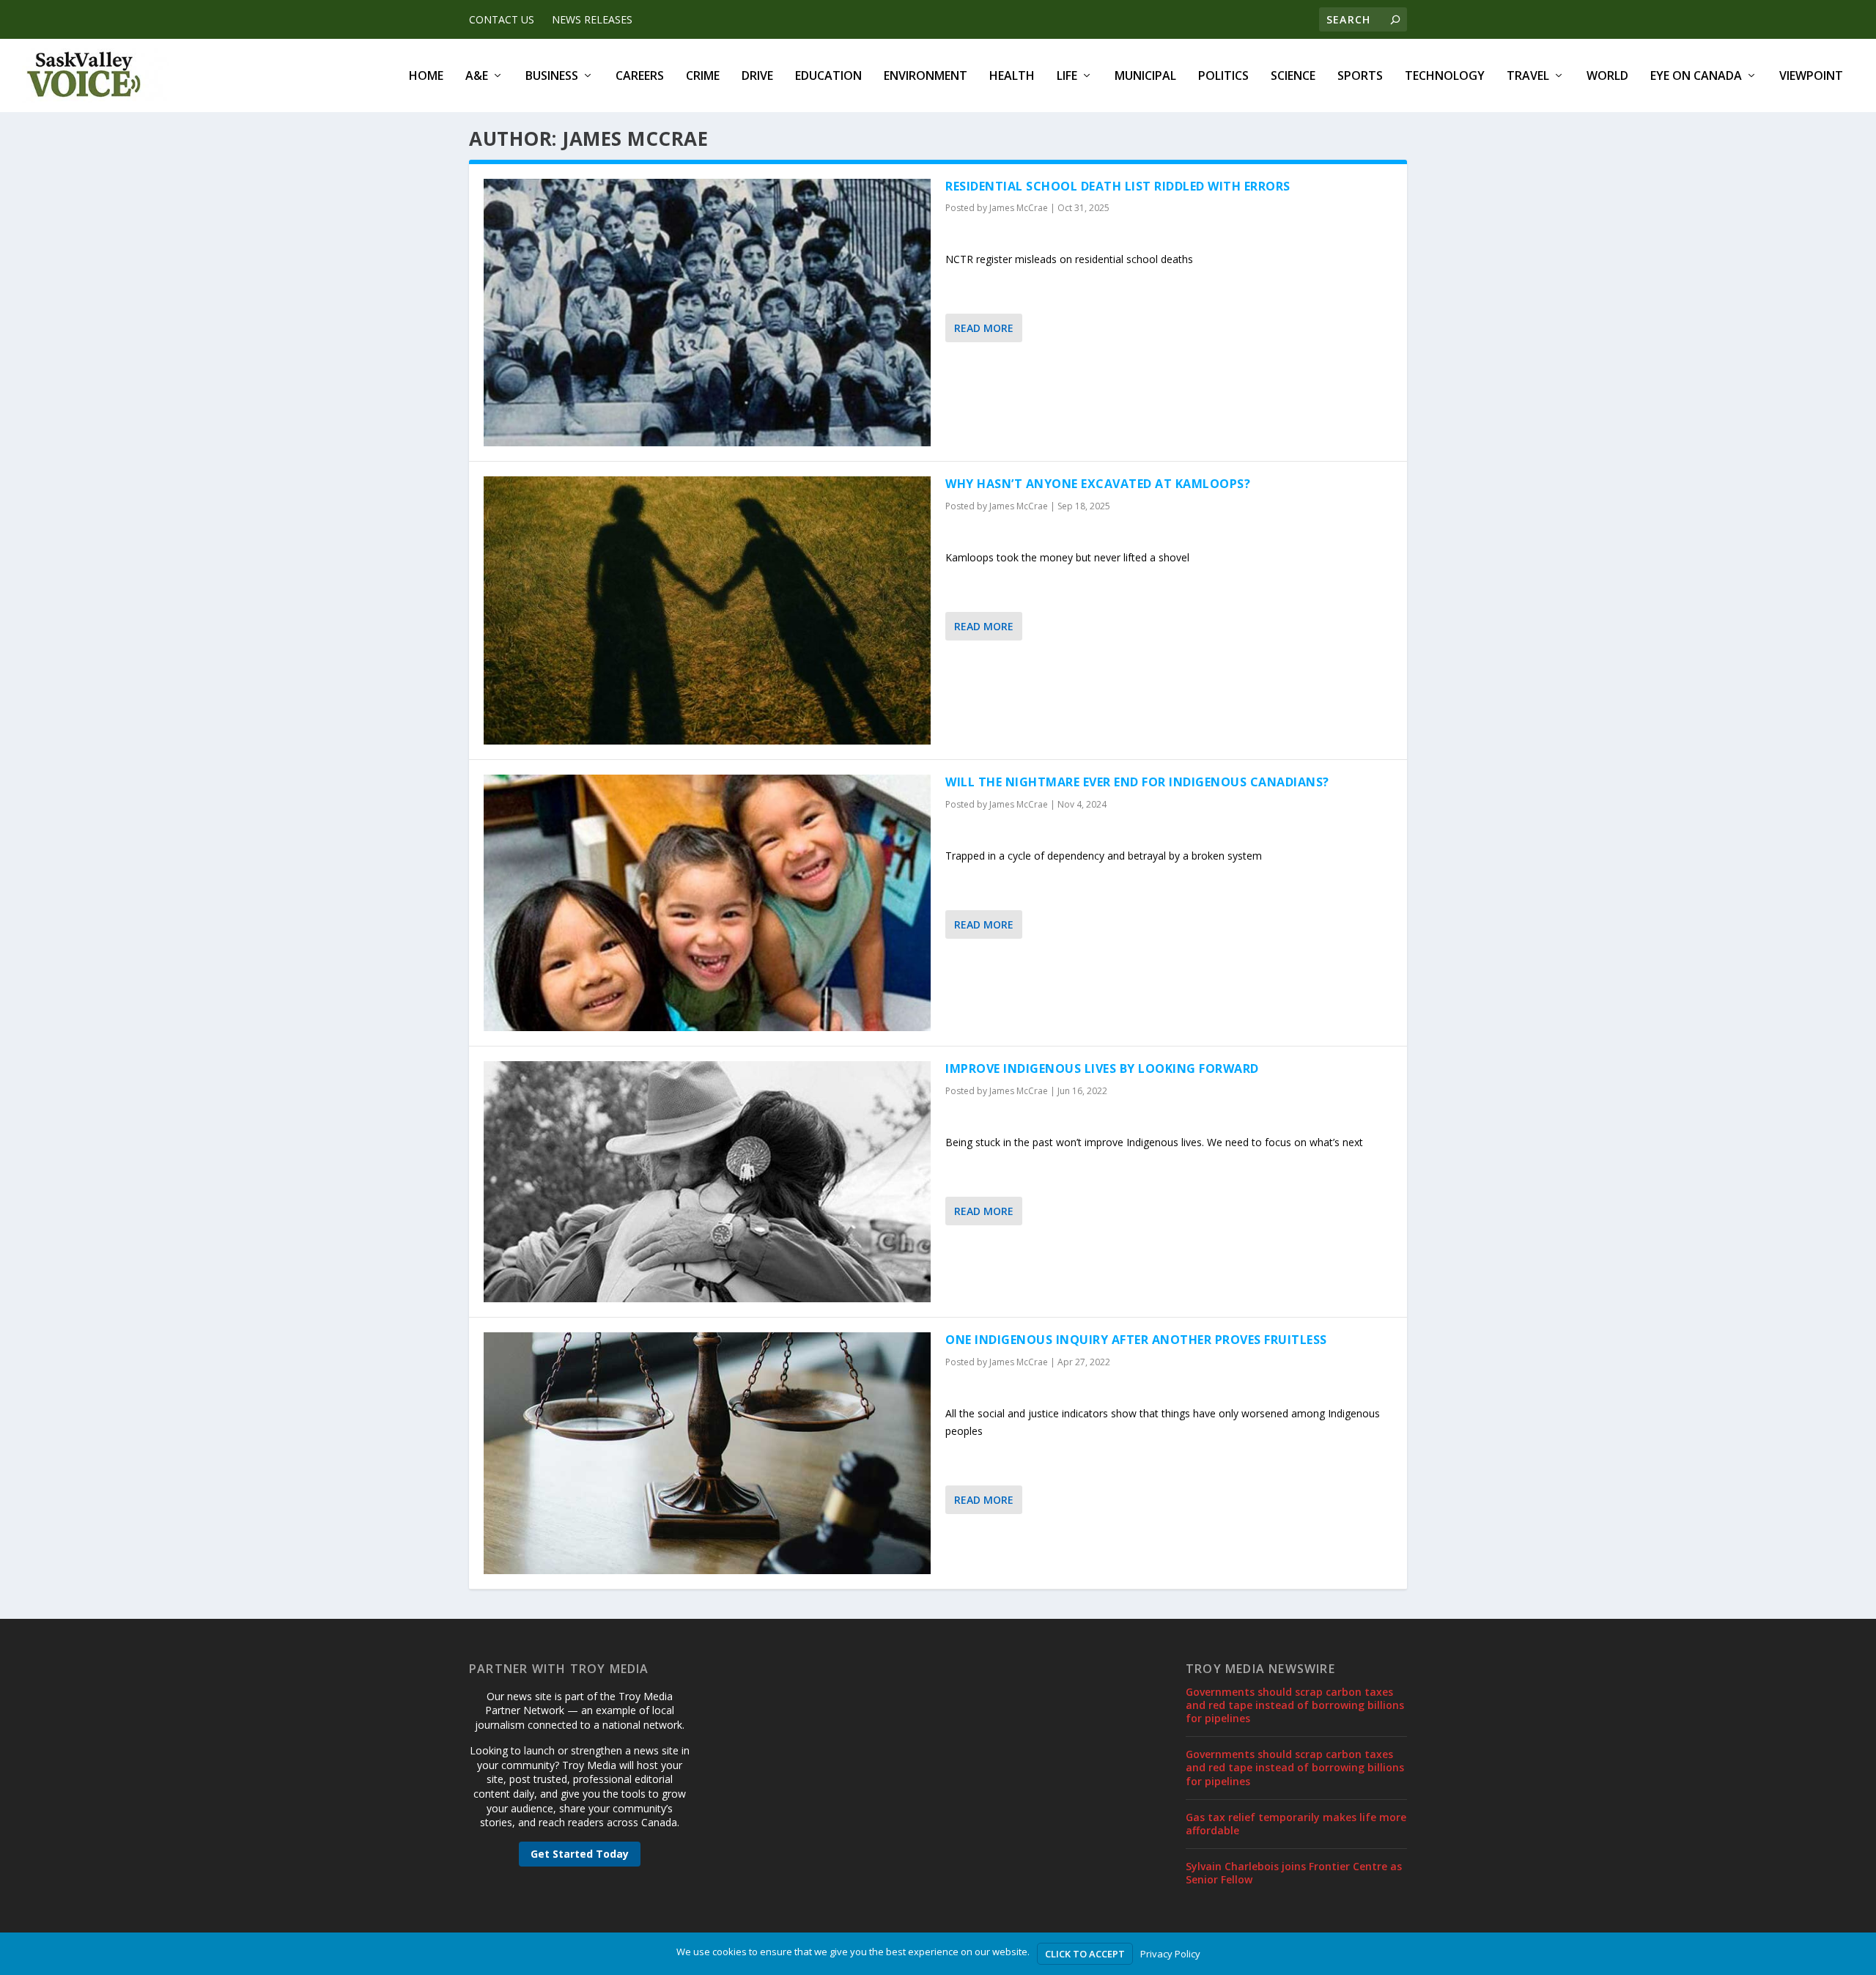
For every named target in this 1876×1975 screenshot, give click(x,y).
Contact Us (502, 19)
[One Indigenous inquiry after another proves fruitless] (707, 1453)
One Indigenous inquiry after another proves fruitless (1136, 1340)
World (1607, 77)
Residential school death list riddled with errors (1118, 186)
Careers (640, 77)
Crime (703, 77)
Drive (757, 77)
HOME (426, 77)
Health (1012, 77)
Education (828, 77)
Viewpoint (1811, 77)
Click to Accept (1085, 1954)
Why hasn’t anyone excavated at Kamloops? (1098, 484)
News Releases (592, 19)
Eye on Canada (1696, 77)
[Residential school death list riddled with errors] (707, 313)
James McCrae (1019, 208)
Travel (1528, 77)
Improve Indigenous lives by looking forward (1102, 1068)
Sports (1360, 77)
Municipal (1145, 77)
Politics (1223, 77)
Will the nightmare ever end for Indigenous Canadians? (1137, 782)
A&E (477, 77)
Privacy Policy (1170, 1954)
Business (552, 77)
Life (1067, 77)
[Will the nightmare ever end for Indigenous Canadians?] (707, 903)
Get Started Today (580, 1854)
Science (1293, 77)
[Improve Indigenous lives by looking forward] (707, 1182)
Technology (1445, 77)
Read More (984, 328)
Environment (926, 77)
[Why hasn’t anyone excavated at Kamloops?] (707, 610)
